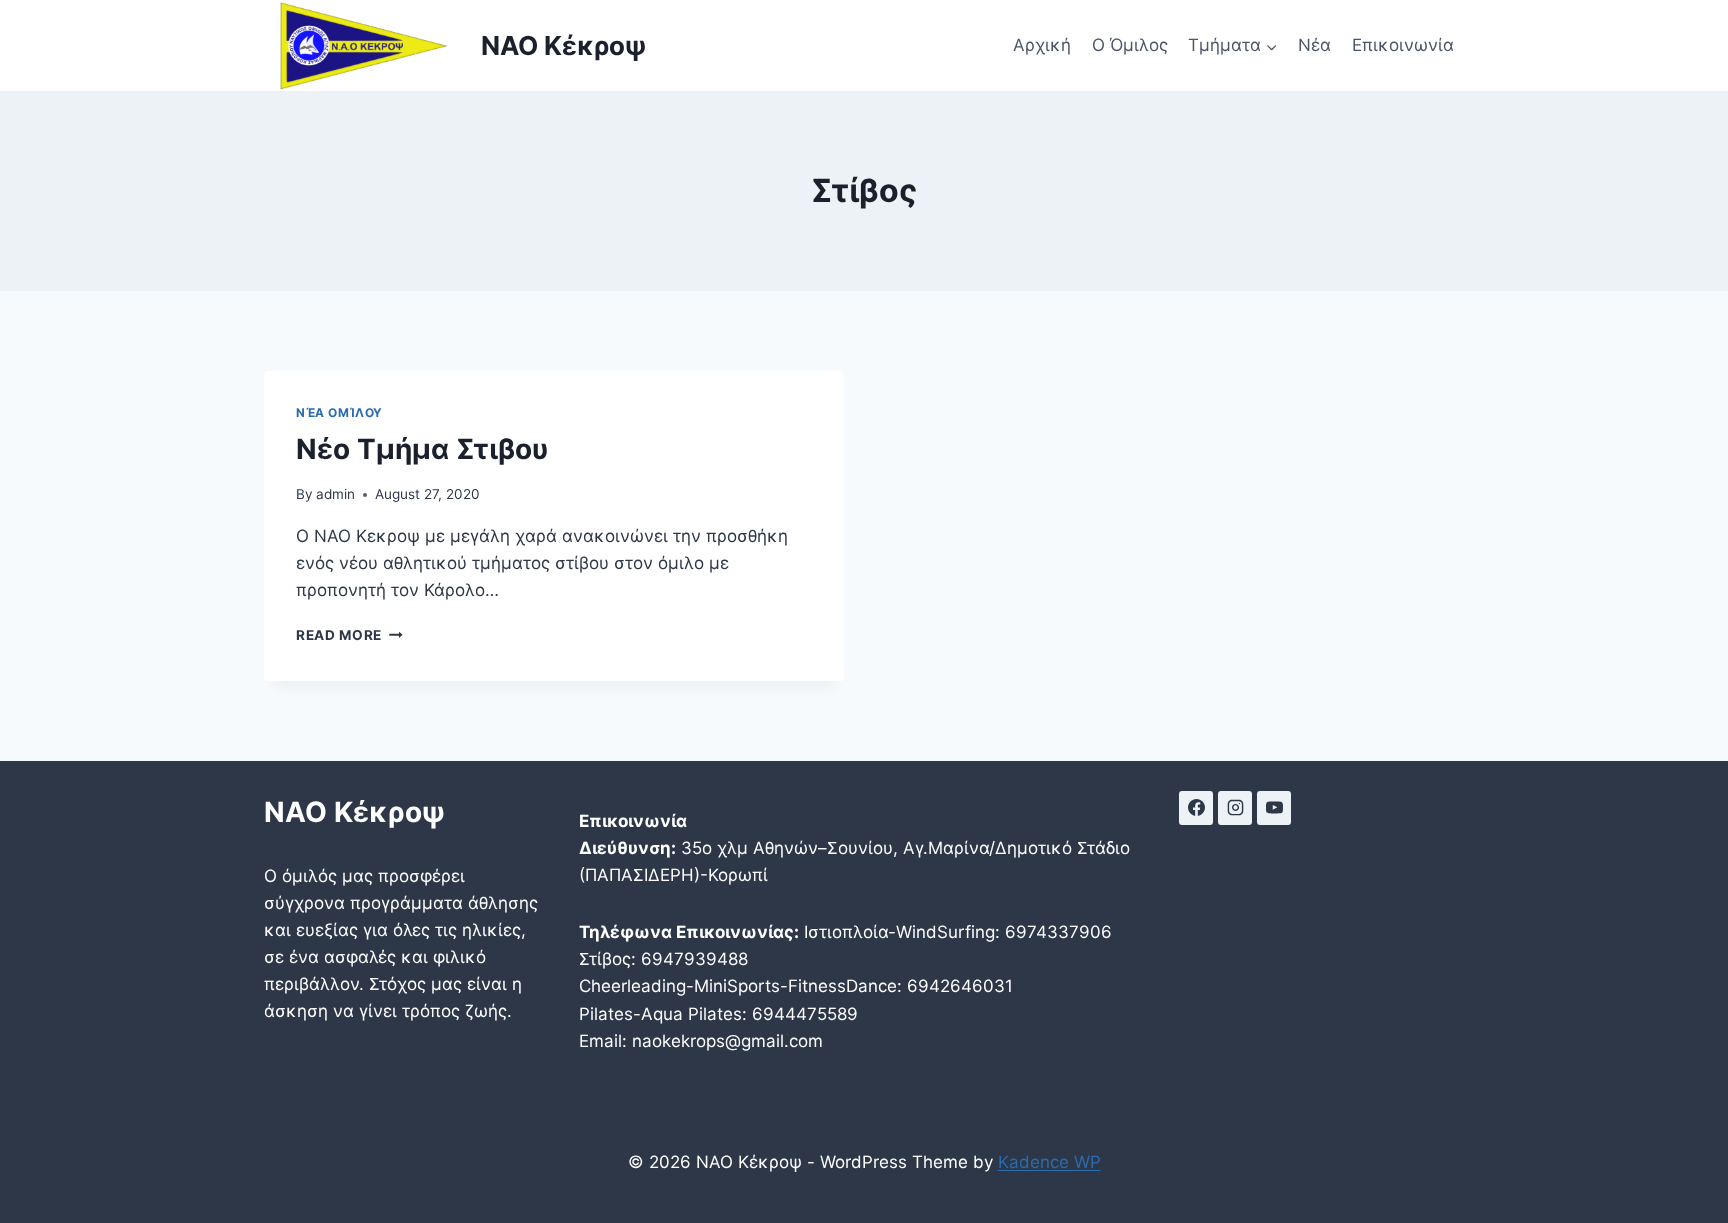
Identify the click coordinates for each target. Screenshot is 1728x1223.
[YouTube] (1274, 808)
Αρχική (1042, 45)
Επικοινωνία (1403, 45)
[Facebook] (1196, 808)
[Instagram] (1235, 808)
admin (335, 494)
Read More (349, 635)
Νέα (1314, 45)
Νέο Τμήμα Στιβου (422, 449)
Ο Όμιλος (1130, 45)
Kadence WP (1049, 1162)
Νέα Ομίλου (339, 412)
